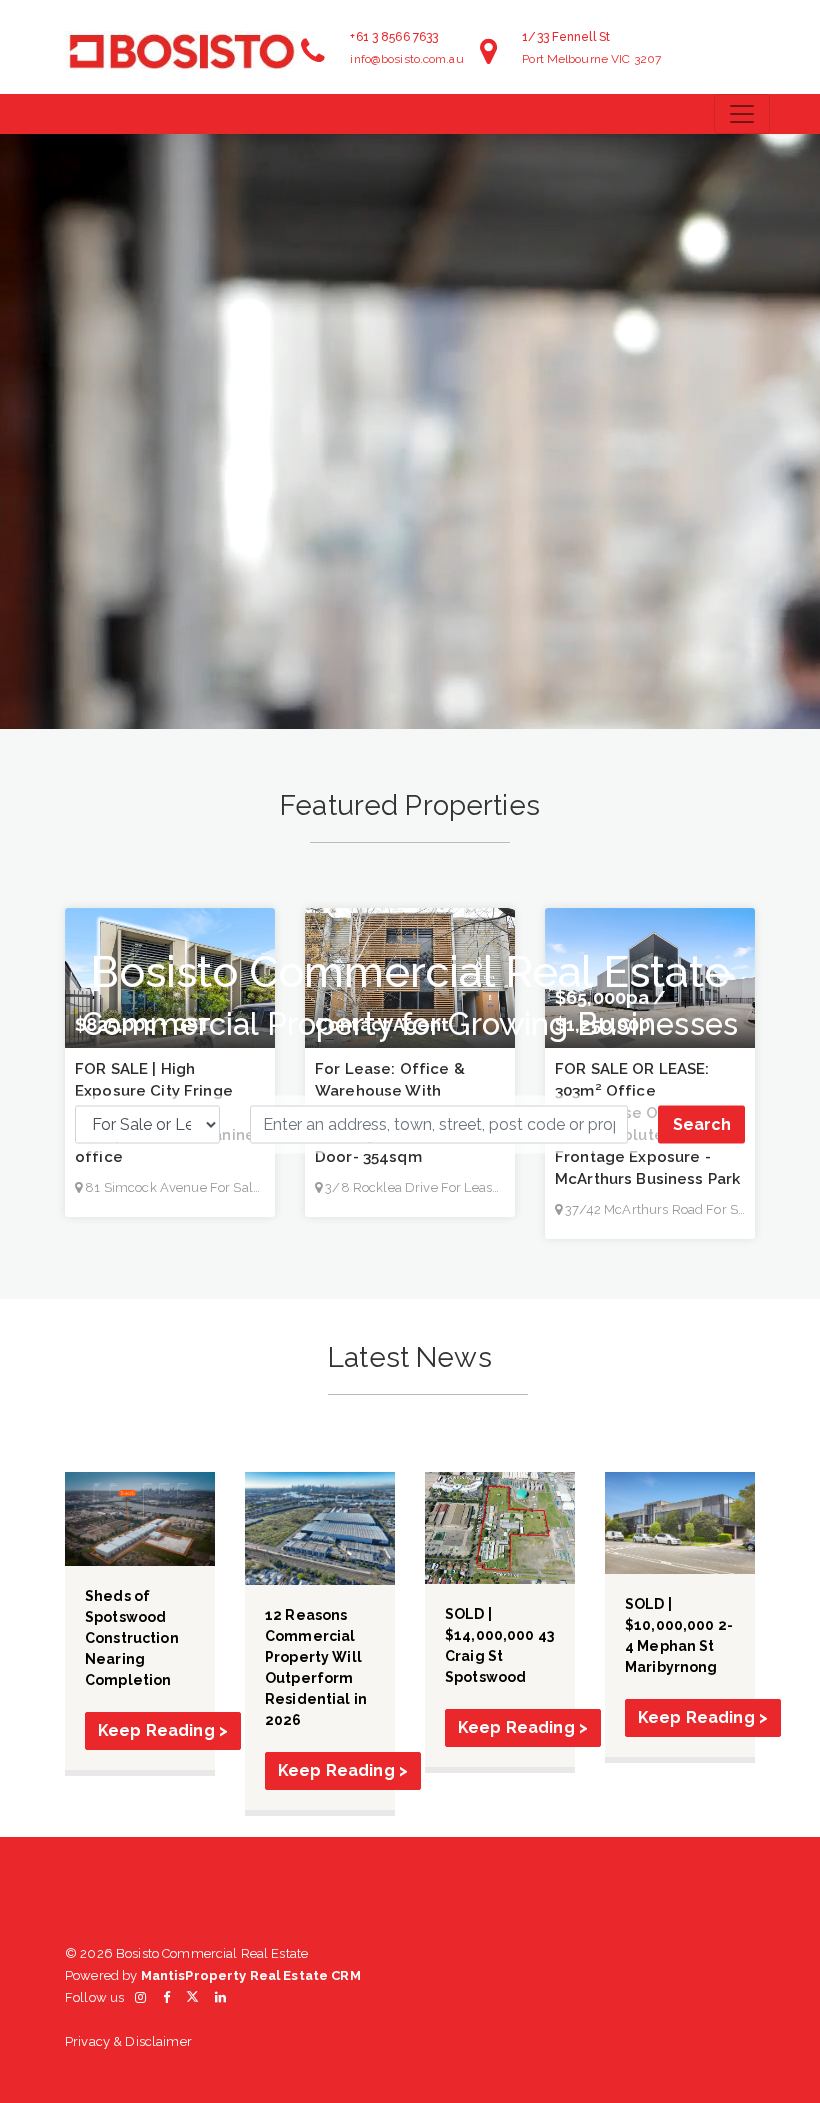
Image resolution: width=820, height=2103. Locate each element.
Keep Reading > (163, 1730)
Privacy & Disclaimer (128, 2041)
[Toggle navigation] (742, 114)
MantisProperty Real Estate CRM (251, 1975)
